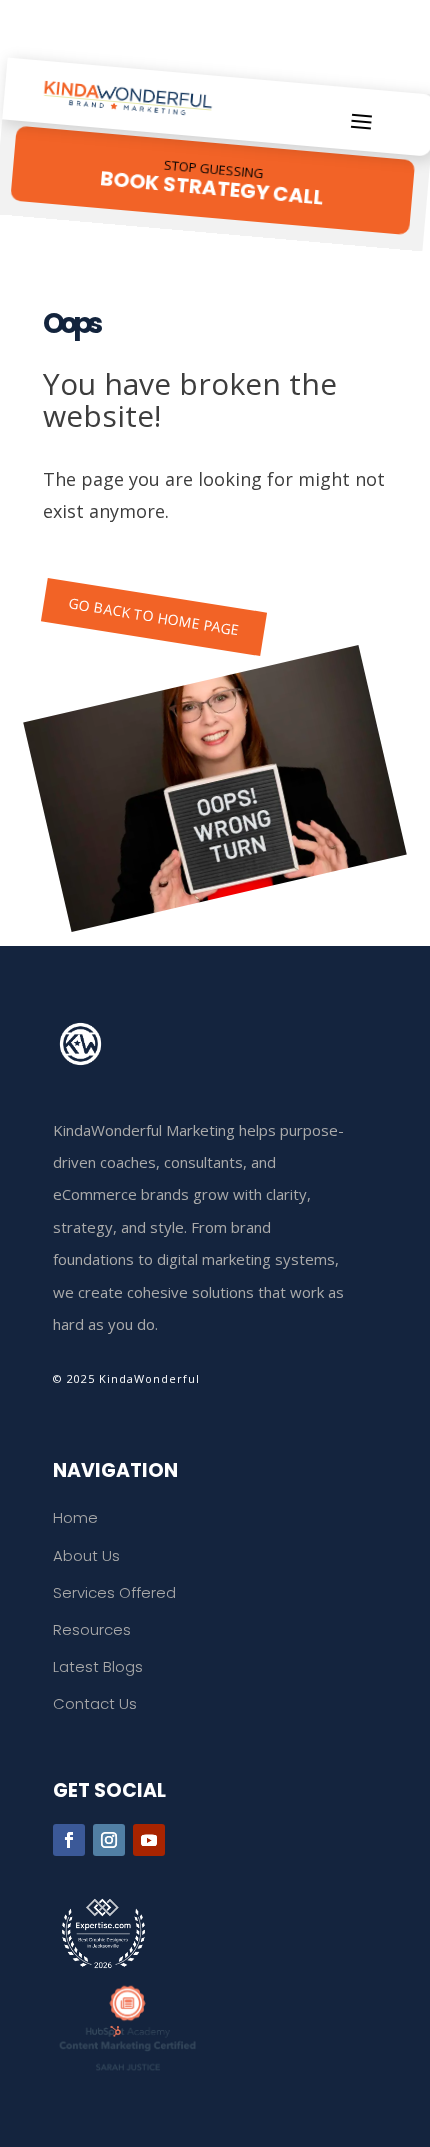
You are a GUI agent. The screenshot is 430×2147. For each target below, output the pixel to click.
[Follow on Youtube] (149, 1840)
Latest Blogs (98, 1666)
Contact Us (95, 1703)
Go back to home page (154, 616)
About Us (86, 1555)
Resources (92, 1629)
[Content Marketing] (215, 2028)
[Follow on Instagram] (109, 1840)
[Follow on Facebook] (69, 1840)
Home (75, 1517)
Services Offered (114, 1592)
